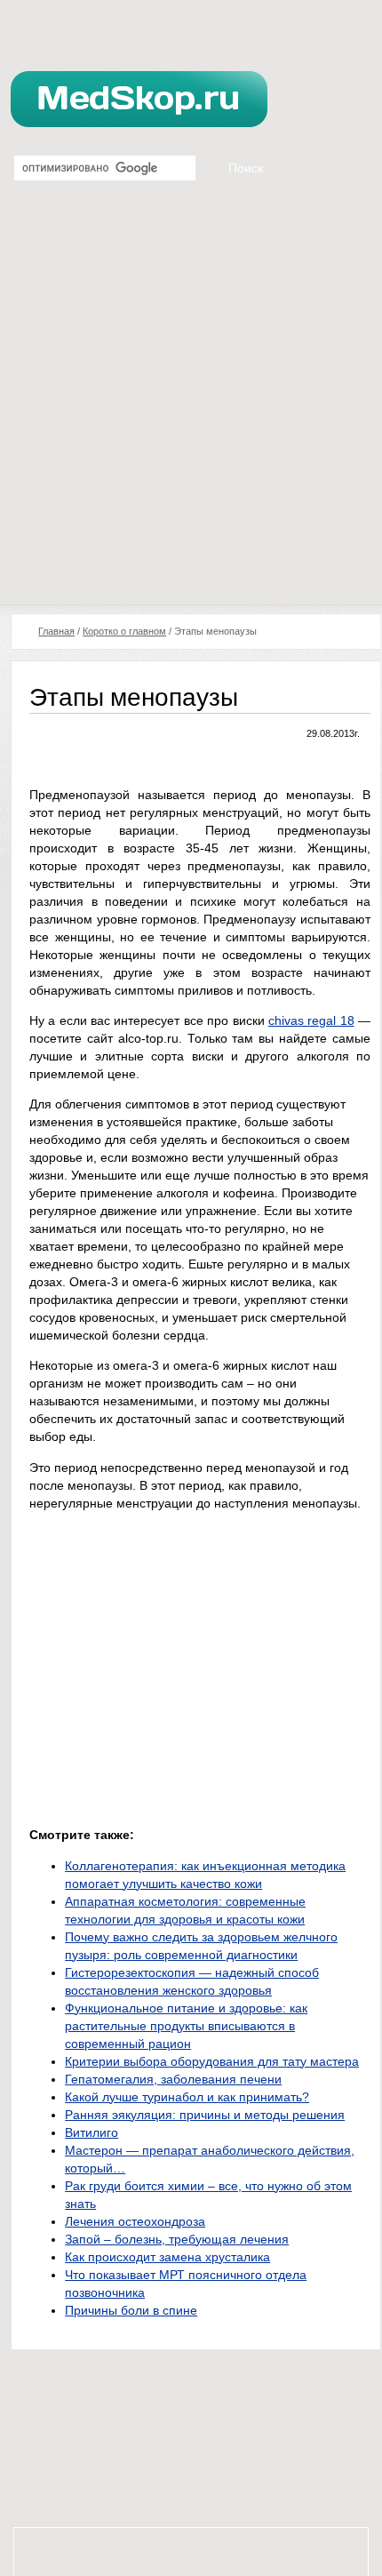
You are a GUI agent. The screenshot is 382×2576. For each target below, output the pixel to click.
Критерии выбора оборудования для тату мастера (212, 2061)
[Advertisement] (191, 404)
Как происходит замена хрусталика (167, 2257)
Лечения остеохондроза (135, 2221)
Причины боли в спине (131, 2310)
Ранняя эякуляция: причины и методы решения (205, 2115)
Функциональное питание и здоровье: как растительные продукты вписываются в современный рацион (186, 2026)
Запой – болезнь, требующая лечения (177, 2239)
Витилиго (92, 2132)
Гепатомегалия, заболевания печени (173, 2079)
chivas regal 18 (311, 1020)
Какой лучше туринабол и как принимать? (187, 2097)
